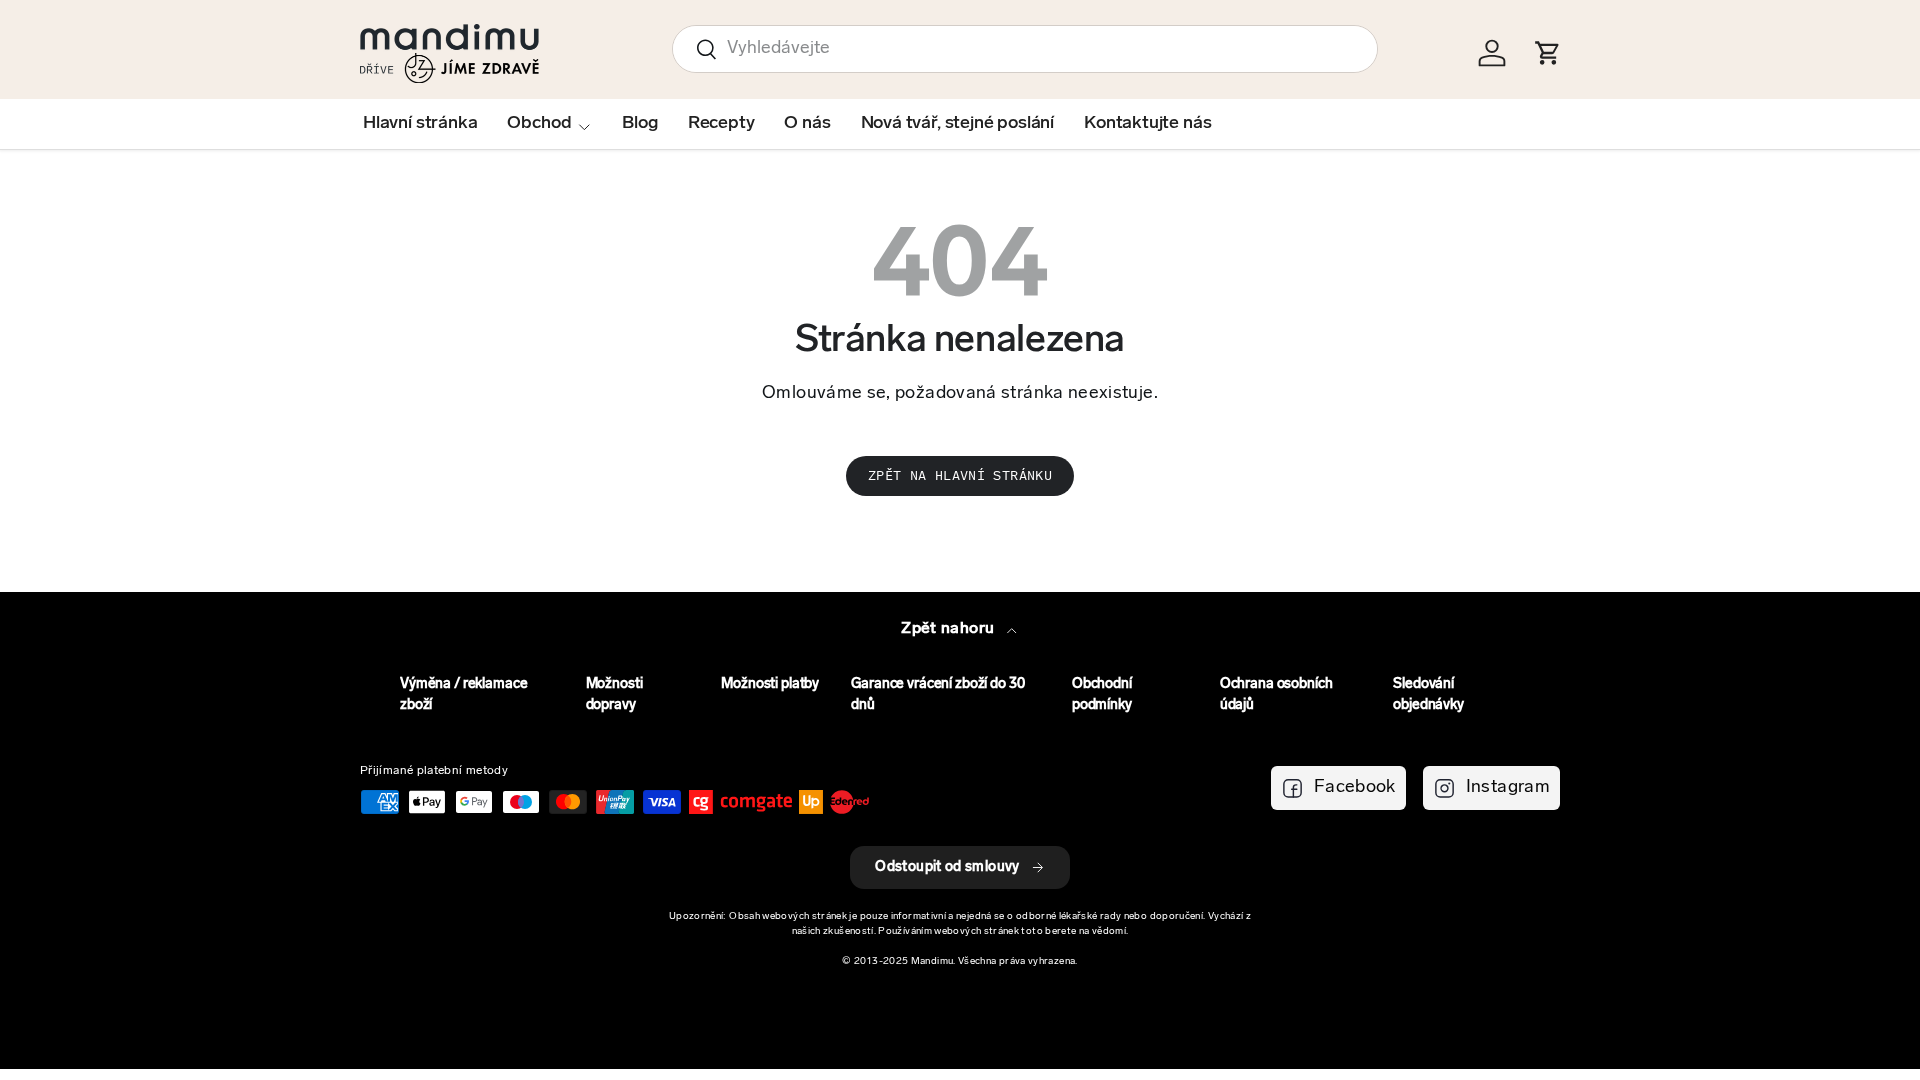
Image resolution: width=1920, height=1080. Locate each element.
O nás (807, 124)
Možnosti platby (770, 684)
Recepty (721, 124)
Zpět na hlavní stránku (960, 475)
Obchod (539, 124)
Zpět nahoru (949, 629)
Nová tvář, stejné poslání (958, 124)
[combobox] (1025, 49)
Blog (639, 124)
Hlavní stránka (420, 124)
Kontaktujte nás (1147, 124)
